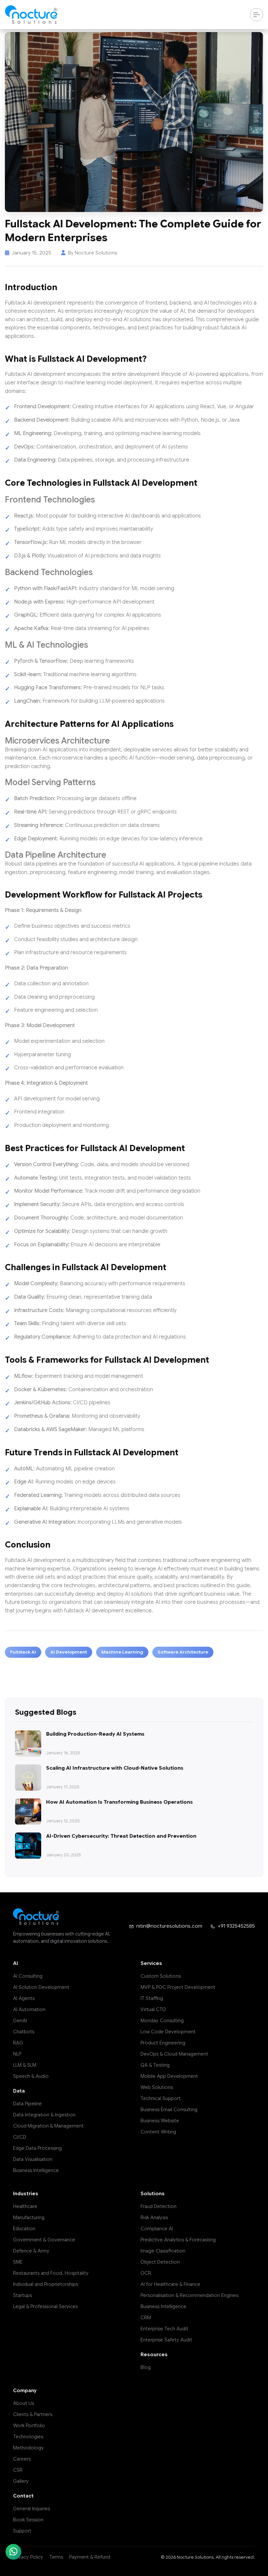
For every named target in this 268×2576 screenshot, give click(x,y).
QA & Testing (155, 2065)
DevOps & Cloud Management (174, 2054)
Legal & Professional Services (45, 2306)
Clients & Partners (33, 2414)
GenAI (20, 2021)
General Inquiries (32, 2509)
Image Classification (163, 2251)
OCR (146, 2273)
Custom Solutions (161, 1976)
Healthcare (25, 2206)
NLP (17, 2054)
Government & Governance (44, 2240)
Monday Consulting (162, 2021)
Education (24, 2229)
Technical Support (161, 2098)
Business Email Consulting (169, 2110)
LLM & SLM (25, 2065)
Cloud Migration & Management (48, 2126)
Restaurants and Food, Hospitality (51, 2273)
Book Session (28, 2520)
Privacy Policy (28, 2557)
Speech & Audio (31, 2076)
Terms (56, 2557)
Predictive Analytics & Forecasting (178, 2240)
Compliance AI (157, 2229)
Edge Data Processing (37, 2148)
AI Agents (24, 1998)
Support (22, 2531)
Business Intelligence (36, 2170)
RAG (18, 2043)
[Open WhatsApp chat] (13, 2552)
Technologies (28, 2437)
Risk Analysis (154, 2217)
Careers (22, 2459)
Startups (23, 2295)
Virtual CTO (153, 2009)
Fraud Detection (159, 2206)
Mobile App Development (169, 2076)
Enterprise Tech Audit (164, 2329)
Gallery (21, 2481)
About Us (24, 2403)
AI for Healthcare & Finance (170, 2284)
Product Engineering (163, 2043)
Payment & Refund (90, 2557)
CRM (146, 2318)
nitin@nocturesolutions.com (169, 1926)
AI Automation (29, 2009)
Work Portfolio (29, 2426)
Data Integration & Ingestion (44, 2115)
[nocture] (31, 15)
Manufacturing (29, 2217)
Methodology (28, 2448)
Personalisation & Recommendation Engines (189, 2295)
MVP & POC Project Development (178, 1987)
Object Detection (160, 2262)
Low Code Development (168, 2032)
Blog (146, 2367)
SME (18, 2262)
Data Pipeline (27, 2104)
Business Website (160, 2121)
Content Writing (158, 2132)
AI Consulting (28, 1976)
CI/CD (20, 2137)
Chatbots (24, 2032)
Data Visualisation (33, 2159)
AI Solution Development (41, 1987)
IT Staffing (152, 1998)
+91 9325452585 (236, 1926)
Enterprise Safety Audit (166, 2340)
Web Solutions (157, 2087)
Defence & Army (31, 2251)
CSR (18, 2470)
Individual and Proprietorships (46, 2284)
